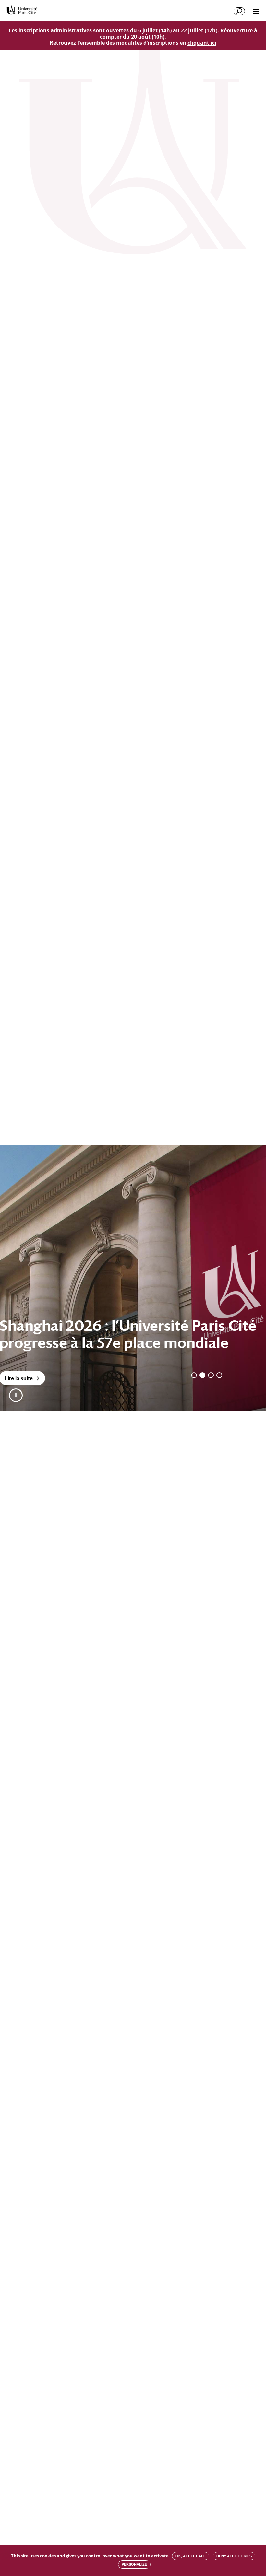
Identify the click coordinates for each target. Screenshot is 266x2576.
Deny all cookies (234, 2556)
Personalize (134, 2564)
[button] (16, 1395)
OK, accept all (191, 2556)
